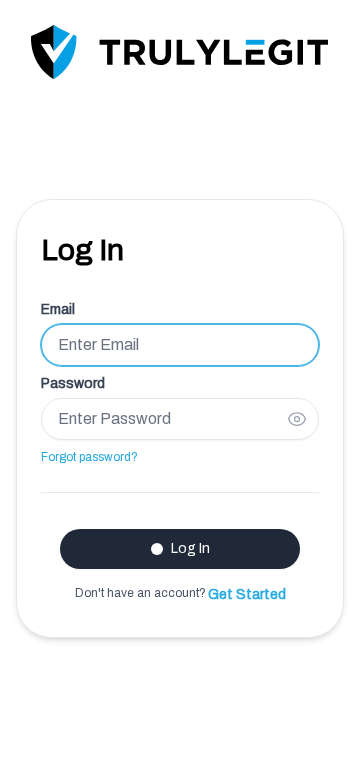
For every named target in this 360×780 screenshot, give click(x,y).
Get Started (247, 594)
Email (58, 309)
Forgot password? (89, 457)
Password (73, 383)
